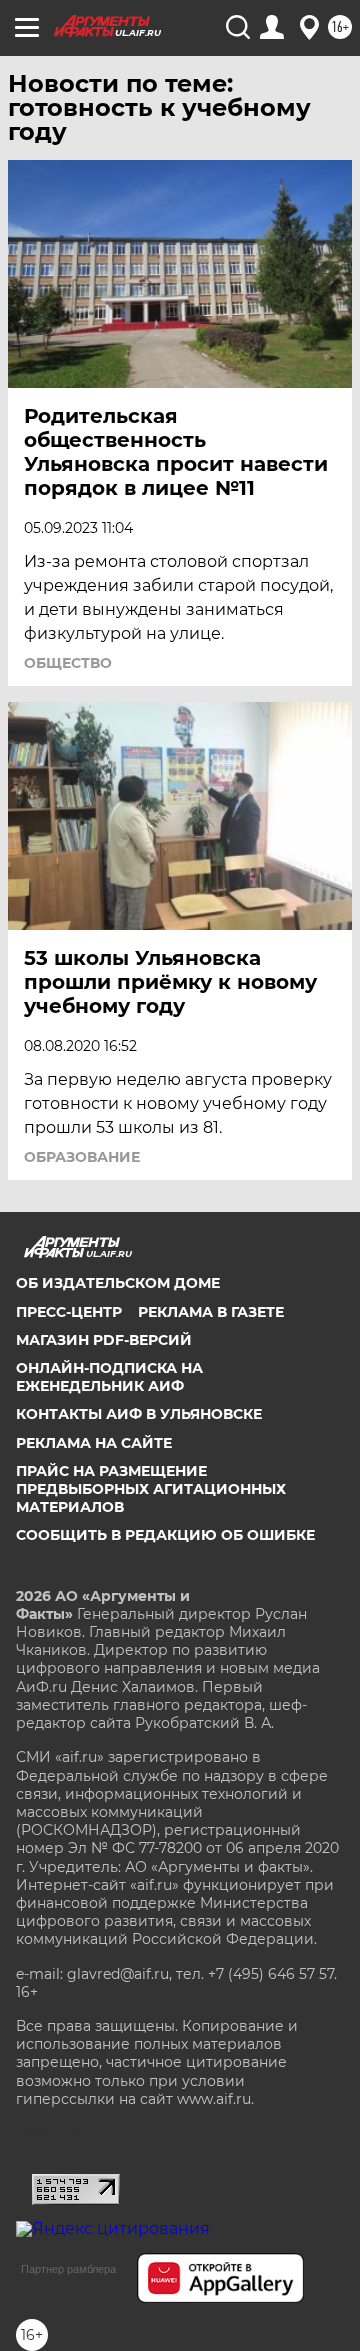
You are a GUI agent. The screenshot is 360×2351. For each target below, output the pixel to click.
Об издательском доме (118, 1283)
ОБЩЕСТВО (68, 663)
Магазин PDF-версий (104, 1340)
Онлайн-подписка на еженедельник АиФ (109, 1377)
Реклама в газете (211, 1312)
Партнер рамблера (68, 2269)
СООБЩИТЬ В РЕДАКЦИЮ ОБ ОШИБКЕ (165, 1535)
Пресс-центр (69, 1312)
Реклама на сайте (94, 1443)
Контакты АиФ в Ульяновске (139, 1414)
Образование (82, 1157)
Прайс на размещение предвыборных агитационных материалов (151, 1489)
